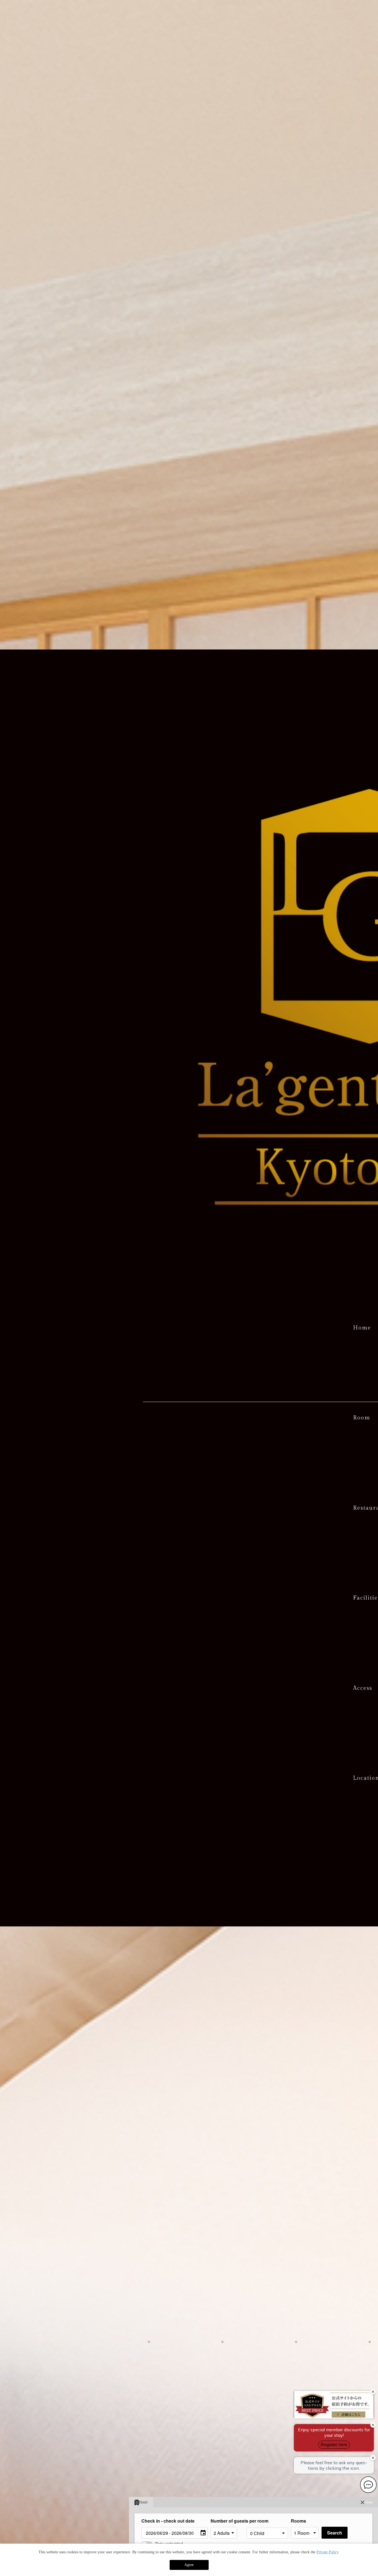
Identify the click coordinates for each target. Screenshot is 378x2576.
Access (363, 1688)
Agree (189, 2565)
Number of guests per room (227, 2521)
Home (362, 1328)
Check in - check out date (168, 2521)
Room (362, 1418)
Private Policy (327, 2552)
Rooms (298, 2521)
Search (335, 2533)
